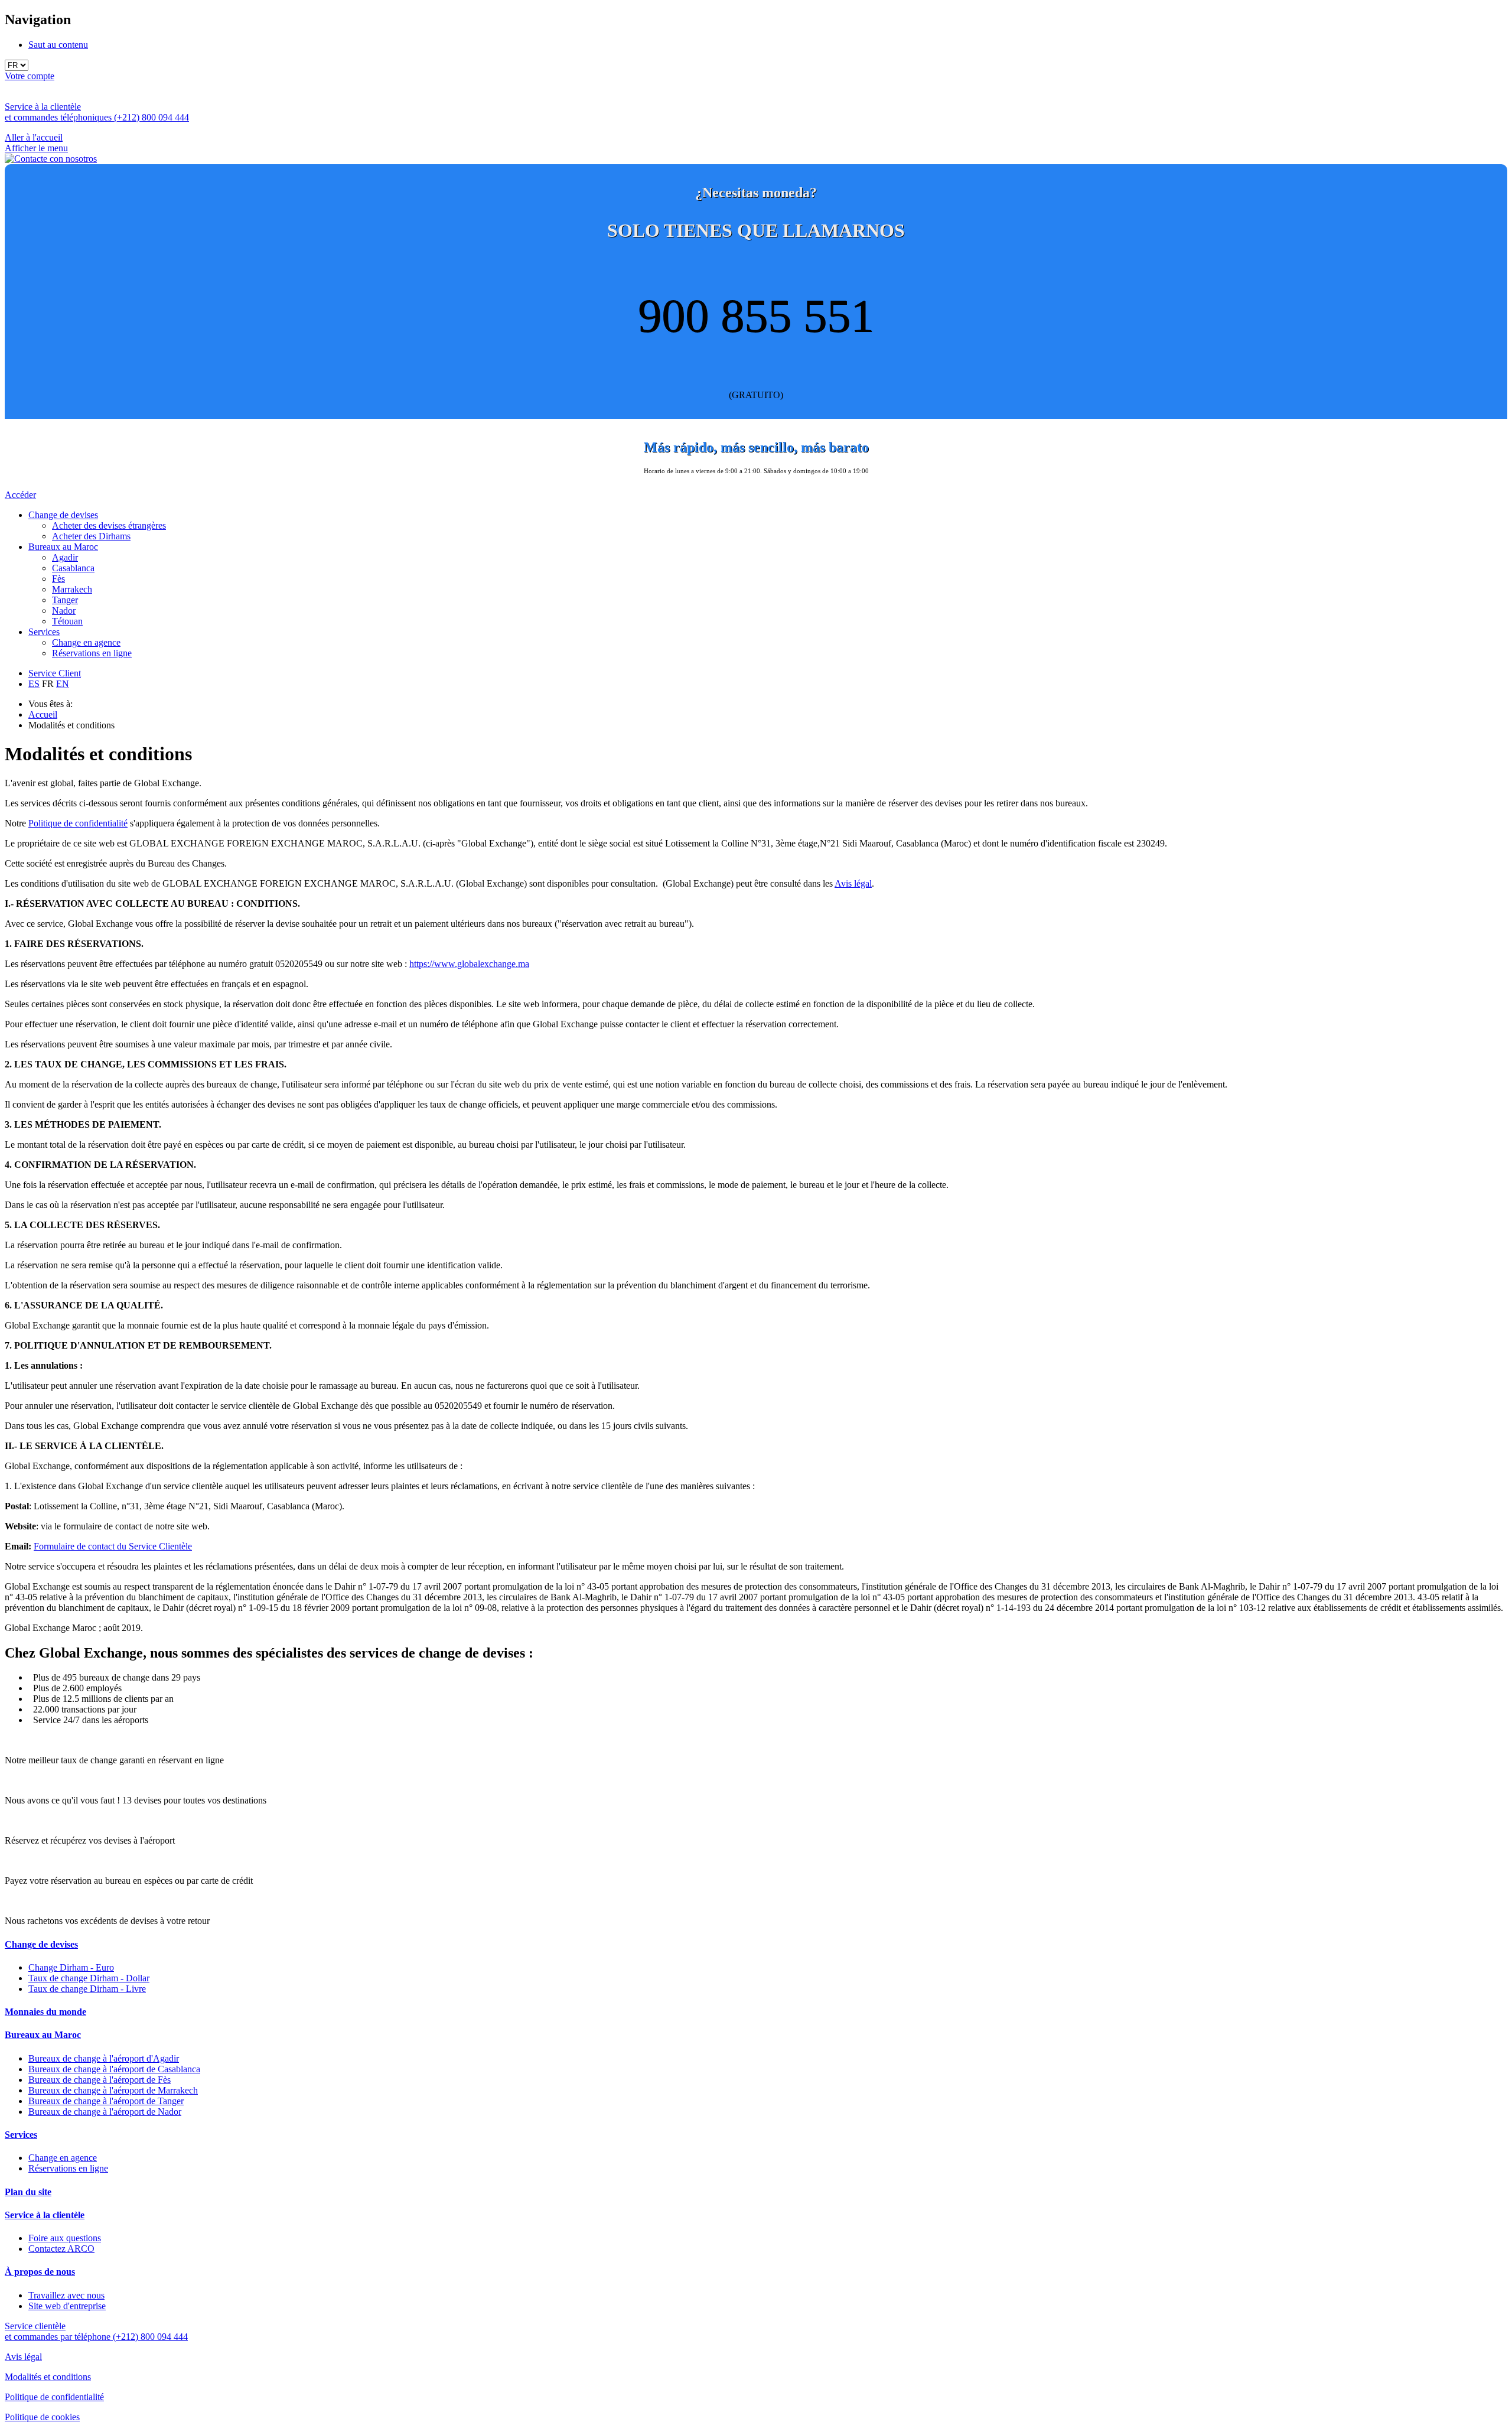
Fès (58, 579)
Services (44, 632)
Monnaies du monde (45, 2012)
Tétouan (67, 621)
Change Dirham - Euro (71, 1967)
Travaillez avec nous (66, 2295)
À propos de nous (40, 2272)
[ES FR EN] (756, 65)
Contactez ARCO (61, 2249)
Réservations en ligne (92, 653)
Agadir (65, 557)
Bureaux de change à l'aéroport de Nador (105, 2112)
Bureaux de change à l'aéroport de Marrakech (113, 2090)
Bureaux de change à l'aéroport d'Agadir (104, 2058)
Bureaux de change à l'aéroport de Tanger (106, 2101)
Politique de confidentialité (78, 823)
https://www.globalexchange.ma (469, 964)
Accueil (43, 714)
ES (34, 684)
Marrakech (72, 589)
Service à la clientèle (45, 2215)
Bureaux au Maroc (63, 547)
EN (63, 684)
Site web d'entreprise (67, 2306)
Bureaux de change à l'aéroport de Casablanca (114, 2069)
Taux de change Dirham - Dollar (89, 1978)
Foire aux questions (65, 2238)
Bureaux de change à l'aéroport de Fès (100, 2080)
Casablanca (73, 568)
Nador (64, 611)
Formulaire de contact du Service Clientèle (113, 1546)
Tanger (65, 600)
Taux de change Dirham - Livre (87, 1989)
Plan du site (28, 2192)
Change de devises (63, 515)
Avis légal (853, 883)
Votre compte (30, 76)
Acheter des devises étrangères (109, 525)
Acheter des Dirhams (91, 536)
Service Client (55, 673)
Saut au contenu (58, 45)
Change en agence (86, 642)
